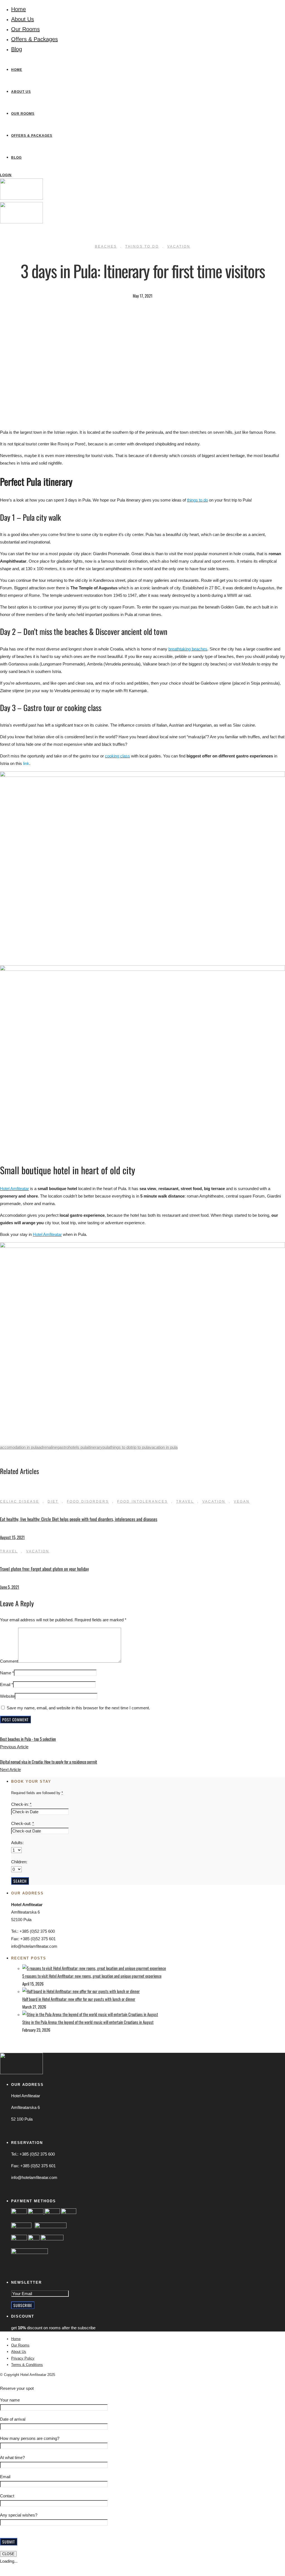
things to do (120, 1447)
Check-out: (23, 1823)
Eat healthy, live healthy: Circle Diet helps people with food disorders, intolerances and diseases (79, 1519)
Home (19, 9)
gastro (63, 1447)
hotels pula (78, 1447)
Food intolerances (142, 1502)
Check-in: (21, 1804)
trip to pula (140, 1447)
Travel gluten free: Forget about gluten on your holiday (44, 1569)
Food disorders (88, 1502)
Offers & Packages (35, 39)
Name (6, 1673)
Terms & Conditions (27, 2365)
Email (5, 1685)
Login (6, 175)
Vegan (242, 1502)
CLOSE (8, 2554)
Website (7, 1696)
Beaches (106, 246)
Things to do (142, 246)
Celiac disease (20, 1502)
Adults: (17, 1843)
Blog (17, 49)
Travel (185, 1502)
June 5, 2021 (10, 1587)
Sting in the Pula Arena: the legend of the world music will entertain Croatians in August (88, 2022)
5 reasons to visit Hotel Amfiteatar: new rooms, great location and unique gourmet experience (92, 1976)
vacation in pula (164, 1447)
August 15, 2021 (12, 1537)
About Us (23, 19)
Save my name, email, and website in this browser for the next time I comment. (78, 1708)
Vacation (179, 246)
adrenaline (48, 1447)
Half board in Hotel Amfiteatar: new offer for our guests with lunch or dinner (79, 1999)
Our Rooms (25, 29)
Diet (53, 1502)
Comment (9, 1661)
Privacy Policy (23, 2358)
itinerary (95, 1447)
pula (106, 1447)
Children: (19, 1862)
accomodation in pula (19, 1447)
